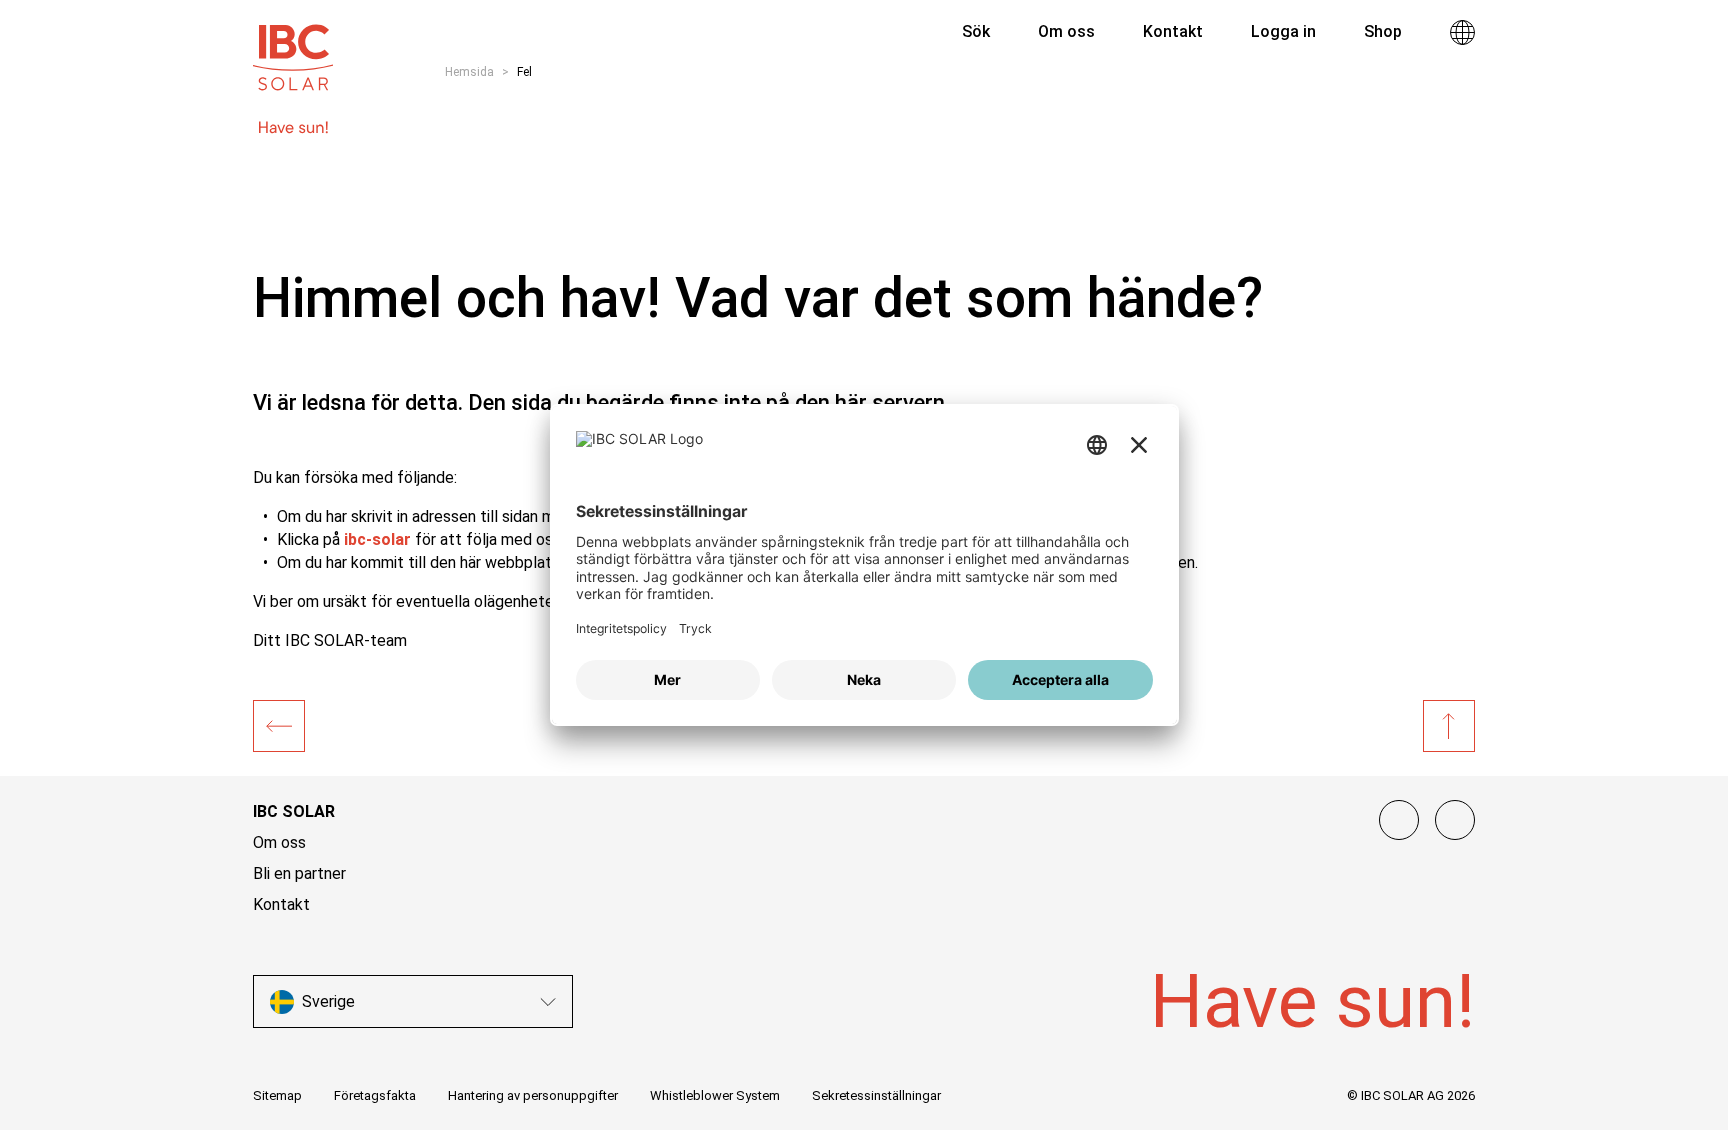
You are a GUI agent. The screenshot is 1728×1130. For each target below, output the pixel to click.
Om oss (279, 842)
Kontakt (281, 904)
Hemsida (469, 72)
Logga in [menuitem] (1283, 31)
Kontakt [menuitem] (1173, 31)
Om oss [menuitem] (1066, 31)
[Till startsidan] (293, 48)
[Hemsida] (279, 726)
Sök (974, 31)
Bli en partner (299, 873)
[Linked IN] (1399, 820)
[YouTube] (1455, 820)
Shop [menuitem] (1383, 31)
